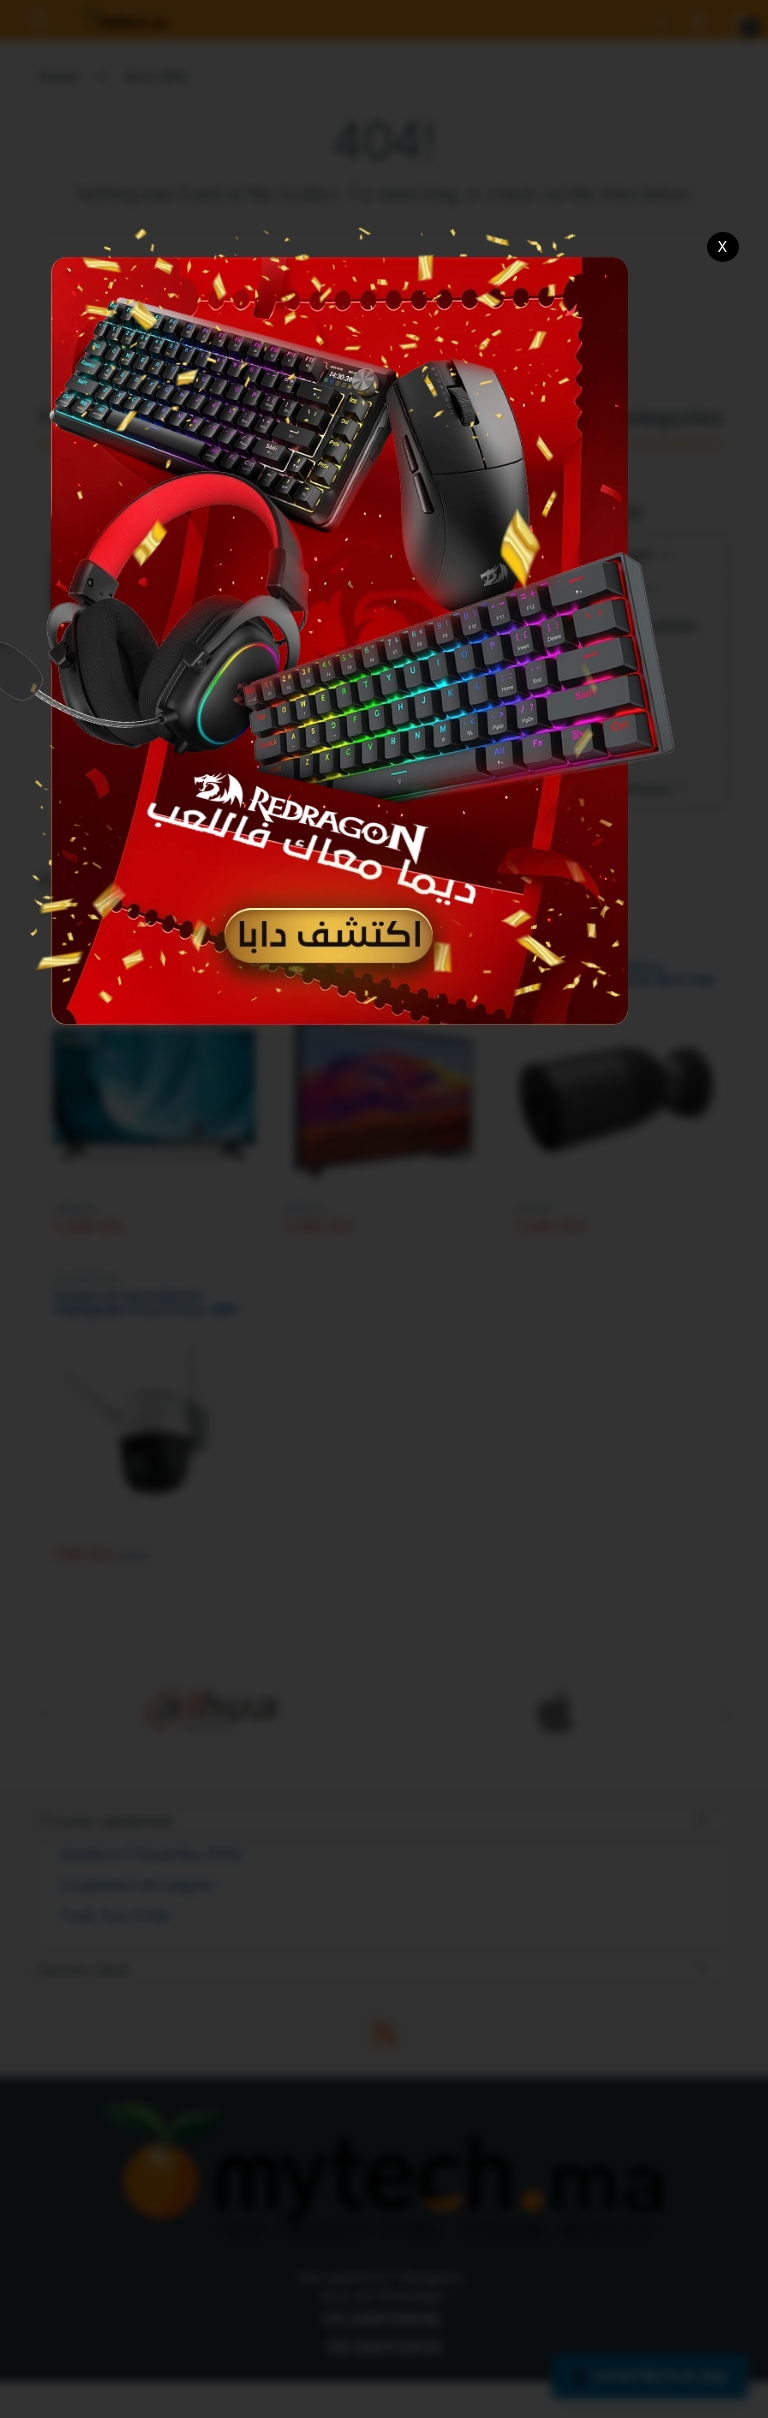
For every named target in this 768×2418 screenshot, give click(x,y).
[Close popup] (724, 247)
